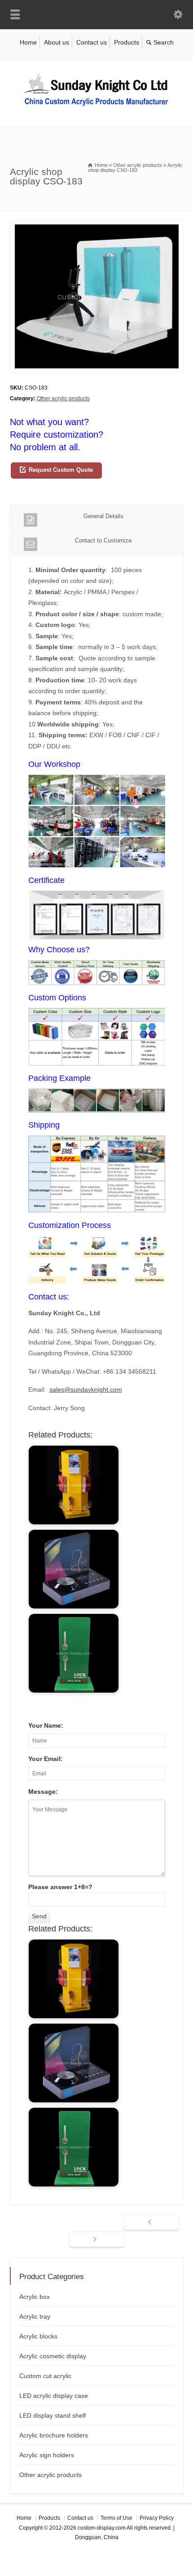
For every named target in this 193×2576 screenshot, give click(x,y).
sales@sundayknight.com (86, 1389)
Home (28, 42)
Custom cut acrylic (45, 2376)
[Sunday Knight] (96, 108)
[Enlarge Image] (96, 225)
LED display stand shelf (53, 2415)
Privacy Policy (157, 2518)
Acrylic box (35, 2297)
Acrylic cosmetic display (53, 2356)
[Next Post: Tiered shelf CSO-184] (97, 2240)
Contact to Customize (103, 540)
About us (57, 42)
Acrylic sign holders (47, 2455)
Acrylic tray (35, 2316)
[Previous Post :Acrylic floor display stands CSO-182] (151, 2223)
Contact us (92, 42)
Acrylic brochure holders (54, 2435)
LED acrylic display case (54, 2396)
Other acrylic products (63, 399)
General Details (103, 516)
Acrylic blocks (38, 2336)
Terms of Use (116, 2518)
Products (127, 42)
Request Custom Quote (61, 470)
